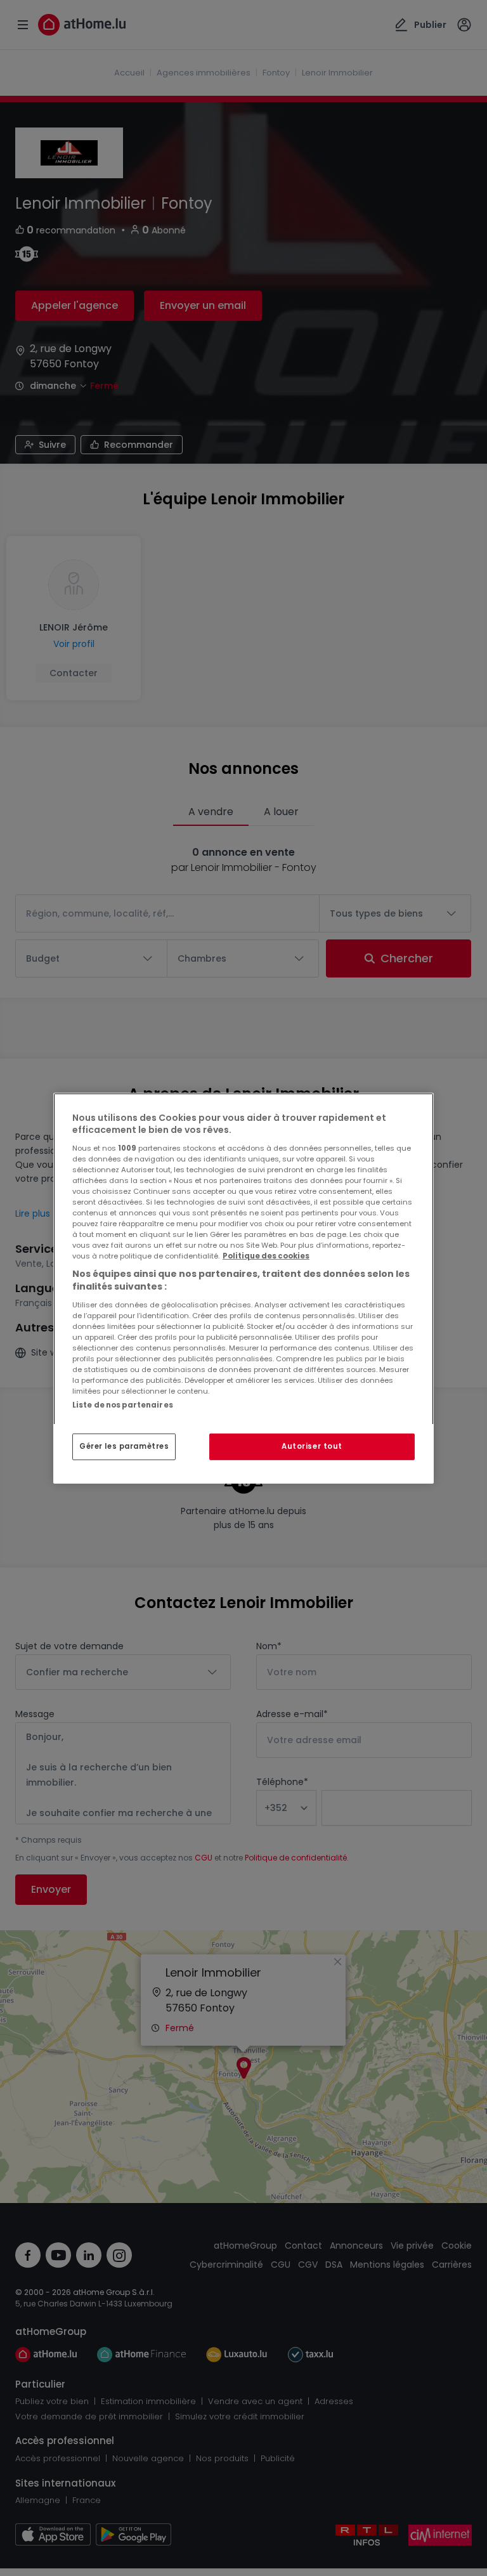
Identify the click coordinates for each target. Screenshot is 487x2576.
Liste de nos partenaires (123, 1404)
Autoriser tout (312, 1446)
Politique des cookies (266, 1256)
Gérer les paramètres (124, 1446)
